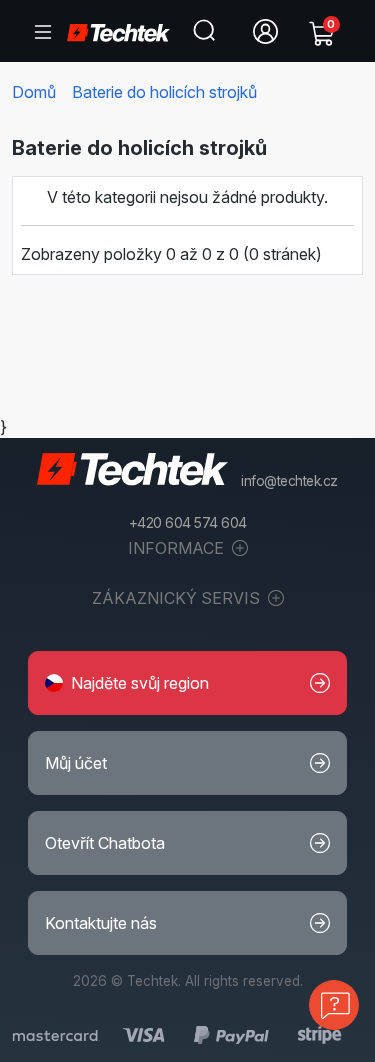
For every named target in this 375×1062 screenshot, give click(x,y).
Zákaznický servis (178, 598)
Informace (178, 548)
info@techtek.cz (289, 481)
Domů (34, 92)
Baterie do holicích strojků (164, 92)
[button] (187, 683)
